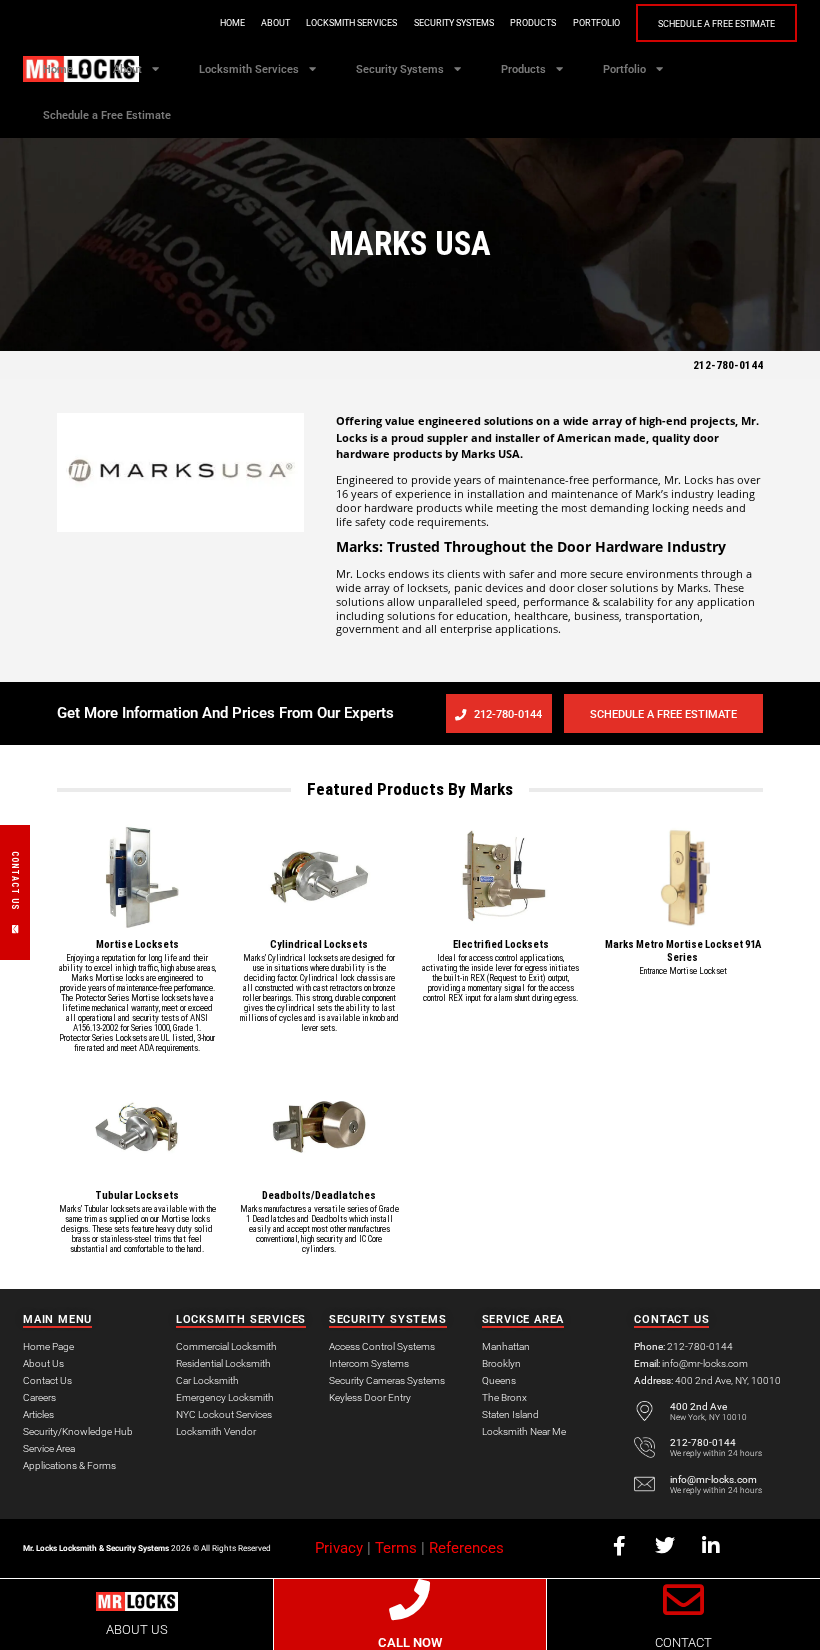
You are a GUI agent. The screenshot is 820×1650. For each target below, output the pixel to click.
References (466, 1548)
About (275, 23)
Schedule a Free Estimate (716, 24)
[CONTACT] (683, 1599)
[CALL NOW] (409, 1599)
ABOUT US (137, 1629)
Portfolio (596, 23)
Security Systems (454, 23)
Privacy (339, 1548)
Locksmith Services (351, 23)
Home (232, 23)
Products (533, 23)
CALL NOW (410, 1642)
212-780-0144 (728, 365)
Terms (396, 1548)
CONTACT (683, 1642)
